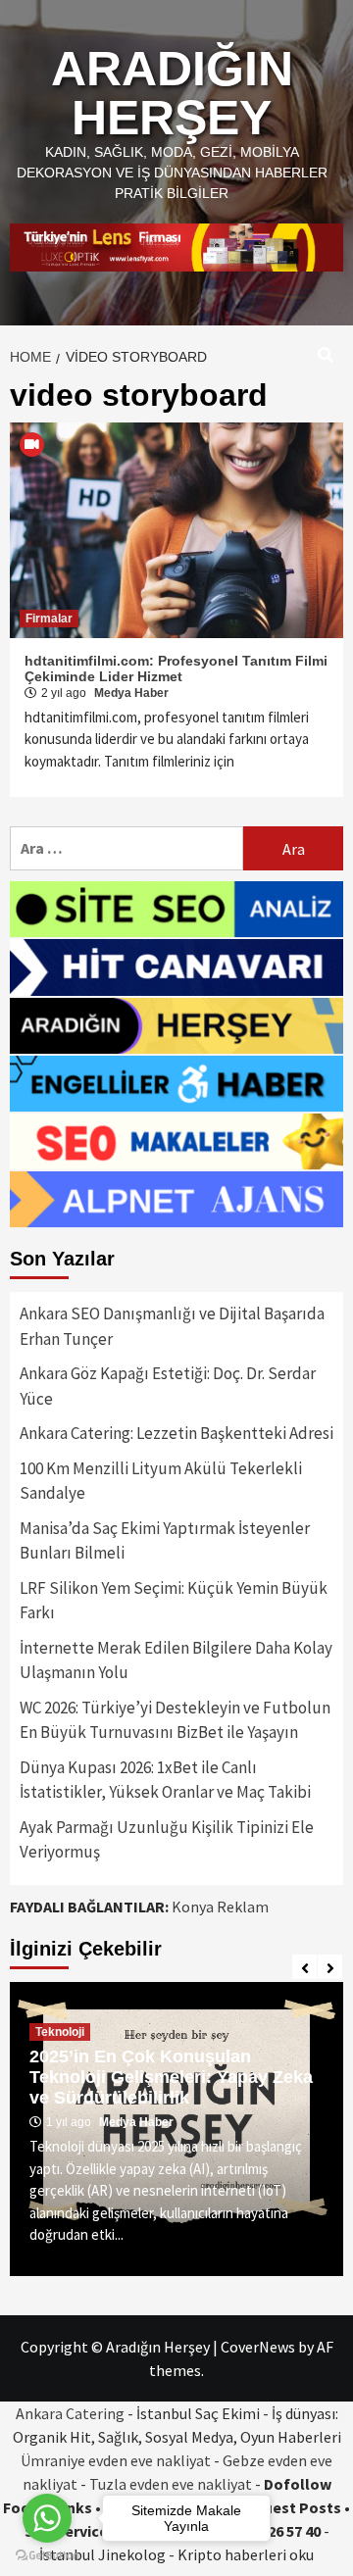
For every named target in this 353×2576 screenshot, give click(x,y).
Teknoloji (60, 2032)
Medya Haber (131, 693)
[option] (176, 2129)
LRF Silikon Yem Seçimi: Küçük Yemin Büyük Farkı (174, 1601)
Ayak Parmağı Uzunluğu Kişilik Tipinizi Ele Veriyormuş (167, 1840)
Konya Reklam (220, 1907)
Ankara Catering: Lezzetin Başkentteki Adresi (176, 1433)
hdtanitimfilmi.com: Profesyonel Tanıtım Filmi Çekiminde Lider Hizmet (176, 669)
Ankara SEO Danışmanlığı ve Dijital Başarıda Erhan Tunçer (172, 1326)
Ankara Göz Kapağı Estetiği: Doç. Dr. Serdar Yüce (168, 1386)
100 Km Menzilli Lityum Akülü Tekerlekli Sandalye (161, 1481)
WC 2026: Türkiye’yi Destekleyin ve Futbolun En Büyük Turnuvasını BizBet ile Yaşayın (175, 1720)
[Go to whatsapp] (47, 2518)
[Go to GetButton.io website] (47, 2556)
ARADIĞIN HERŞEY (172, 93)
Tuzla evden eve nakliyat (171, 2484)
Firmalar (49, 619)
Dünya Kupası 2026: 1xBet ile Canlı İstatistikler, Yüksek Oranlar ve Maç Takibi (165, 1780)
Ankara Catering (70, 2413)
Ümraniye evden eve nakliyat (116, 2460)
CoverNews (258, 2347)
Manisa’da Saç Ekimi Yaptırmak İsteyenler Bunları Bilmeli (165, 1541)
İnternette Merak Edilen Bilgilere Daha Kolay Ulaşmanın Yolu (176, 1660)
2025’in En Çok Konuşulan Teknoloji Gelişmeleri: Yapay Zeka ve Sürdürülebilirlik (171, 2077)
